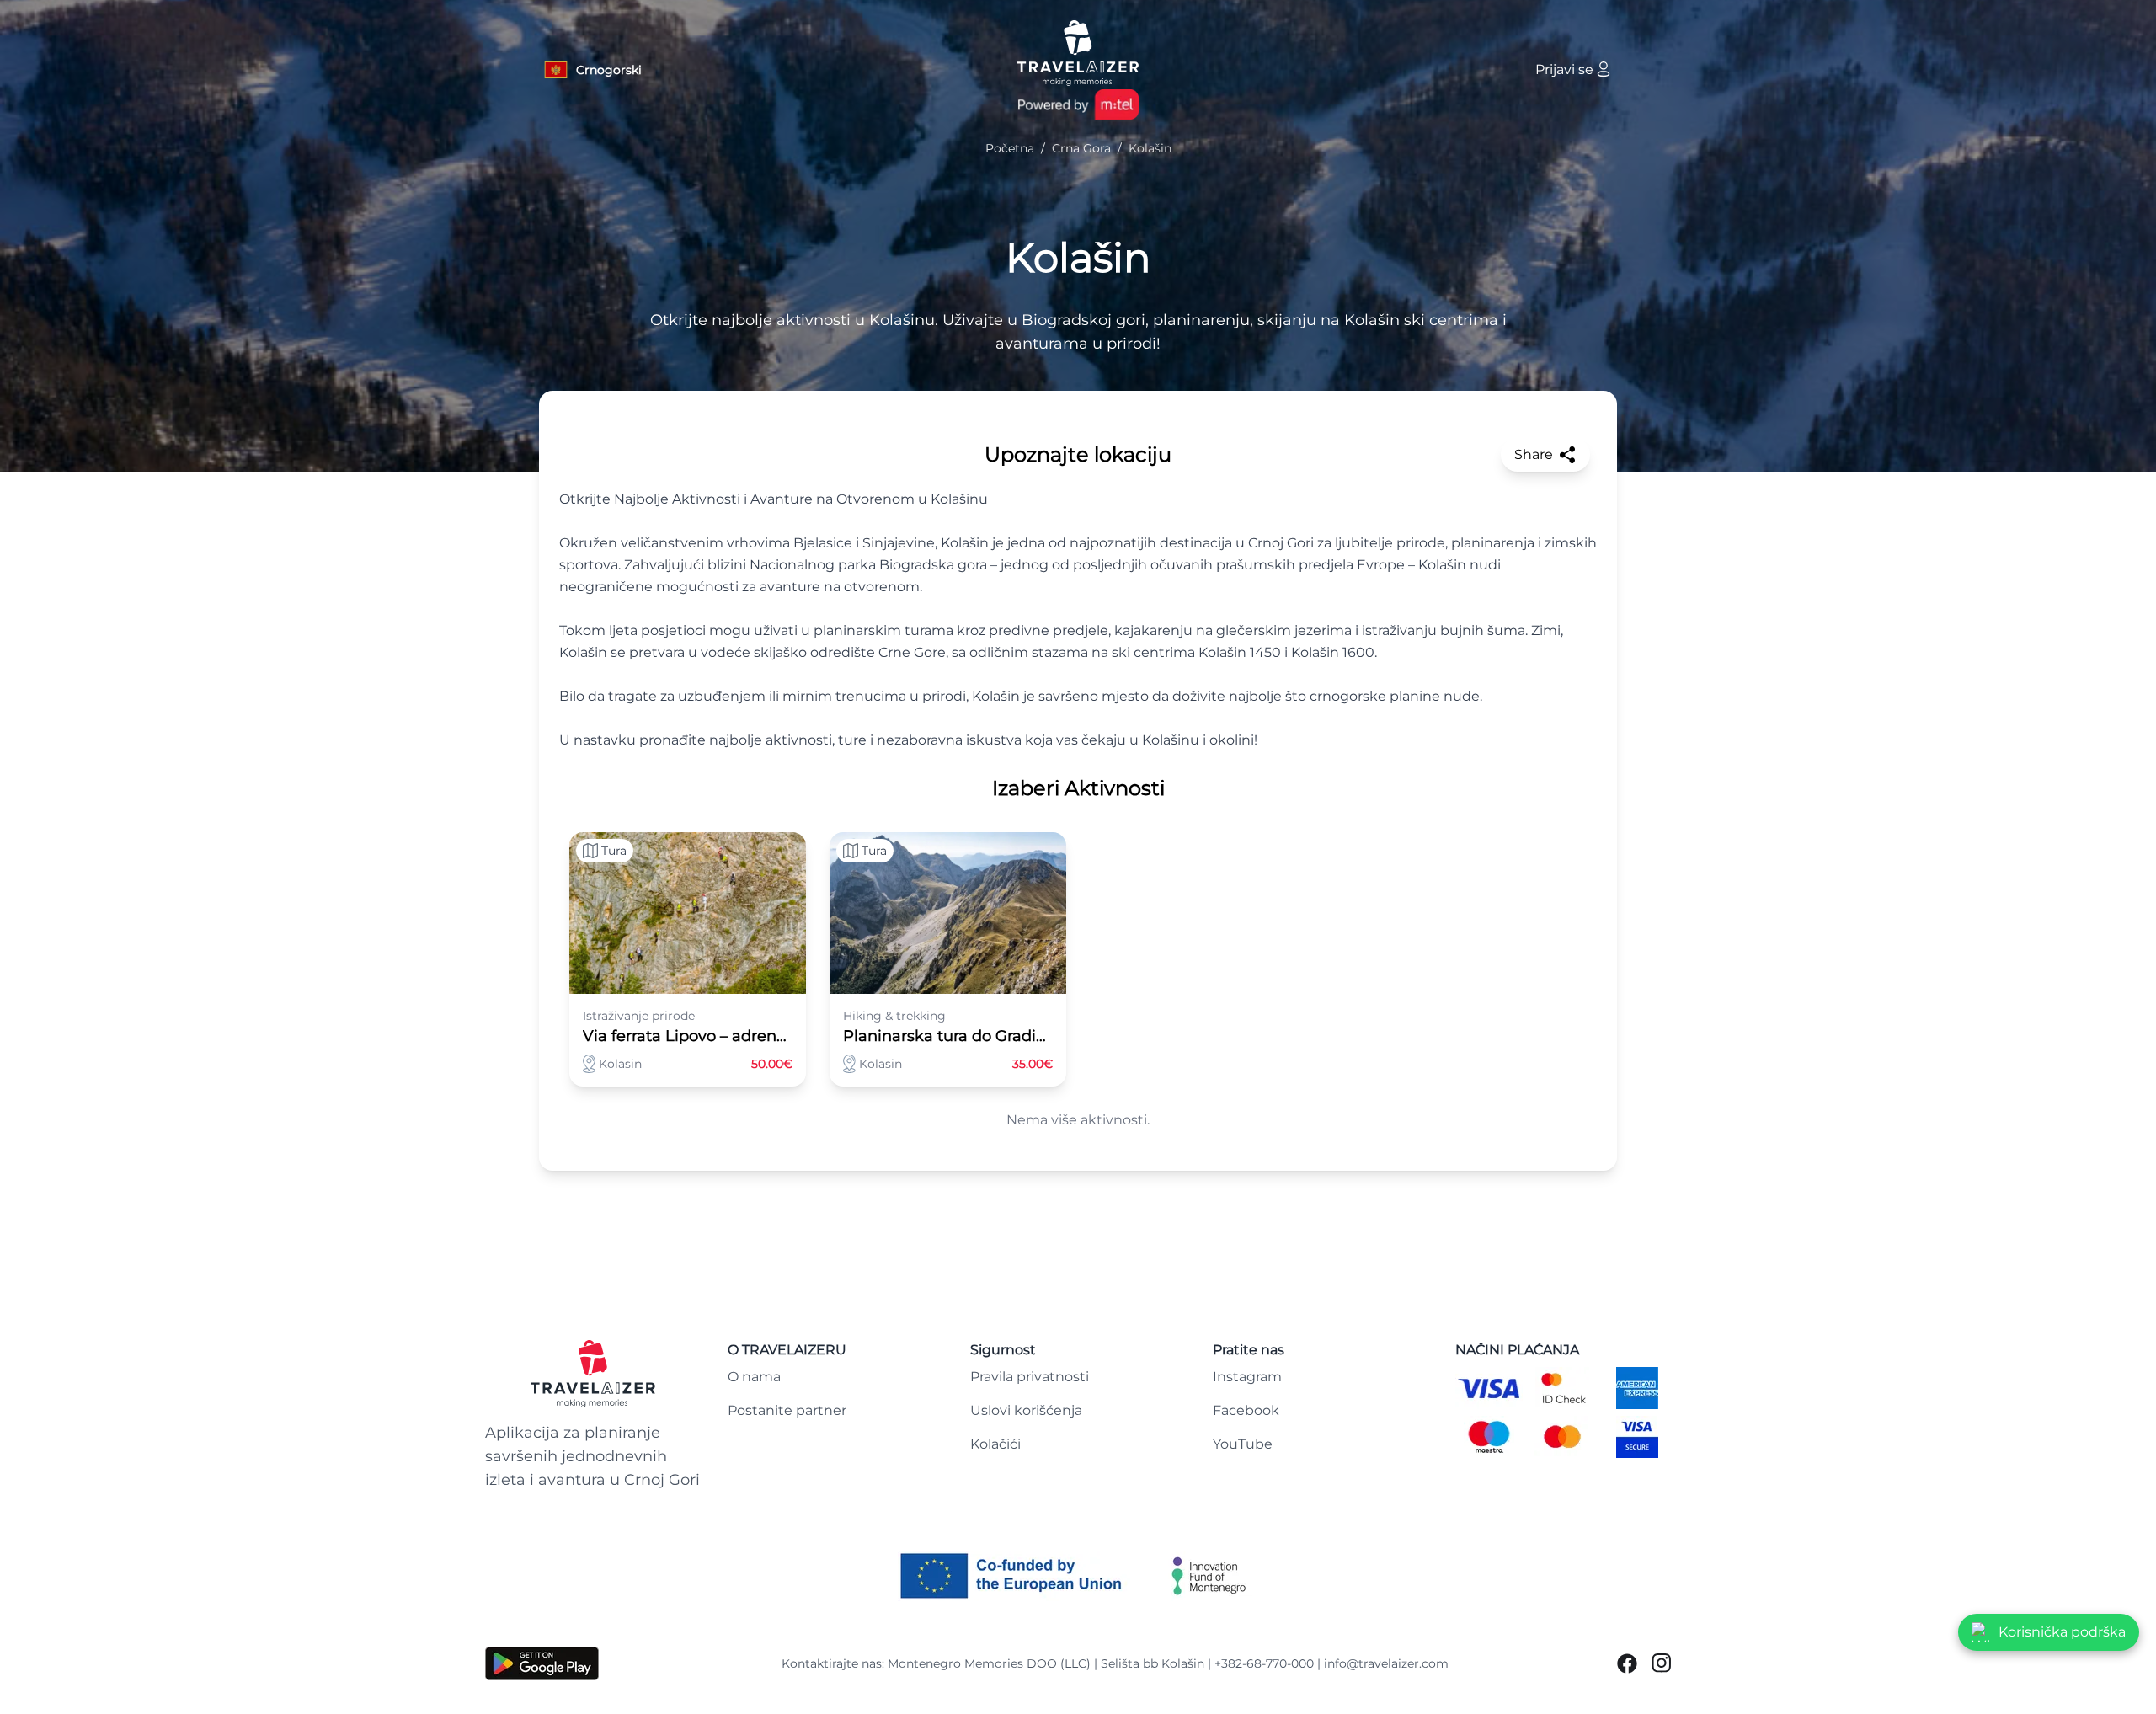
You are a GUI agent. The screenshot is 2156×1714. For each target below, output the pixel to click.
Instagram (1247, 1377)
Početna (1010, 148)
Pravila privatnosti (1030, 1377)
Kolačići (995, 1444)
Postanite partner (787, 1410)
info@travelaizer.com (1386, 1663)
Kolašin (1078, 258)
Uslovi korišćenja (1026, 1410)
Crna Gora (1081, 148)
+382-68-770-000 (1264, 1663)
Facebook (1246, 1410)
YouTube (1243, 1444)
